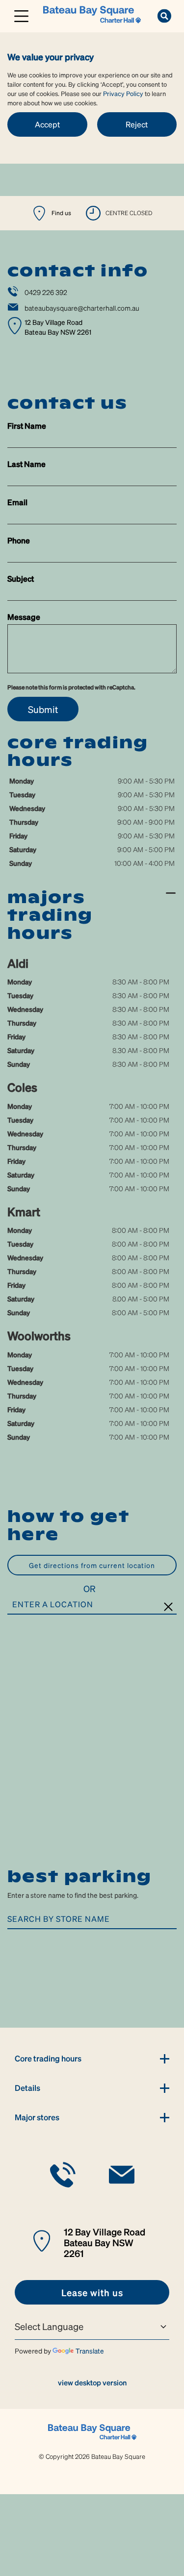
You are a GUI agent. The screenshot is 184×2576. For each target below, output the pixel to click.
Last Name (26, 464)
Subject (21, 578)
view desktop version (92, 2382)
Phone (19, 540)
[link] (92, 15)
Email (17, 502)
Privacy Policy (123, 93)
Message (24, 617)
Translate (90, 2351)
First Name (27, 426)
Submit (43, 709)
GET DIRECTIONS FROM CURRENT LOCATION (92, 1565)
